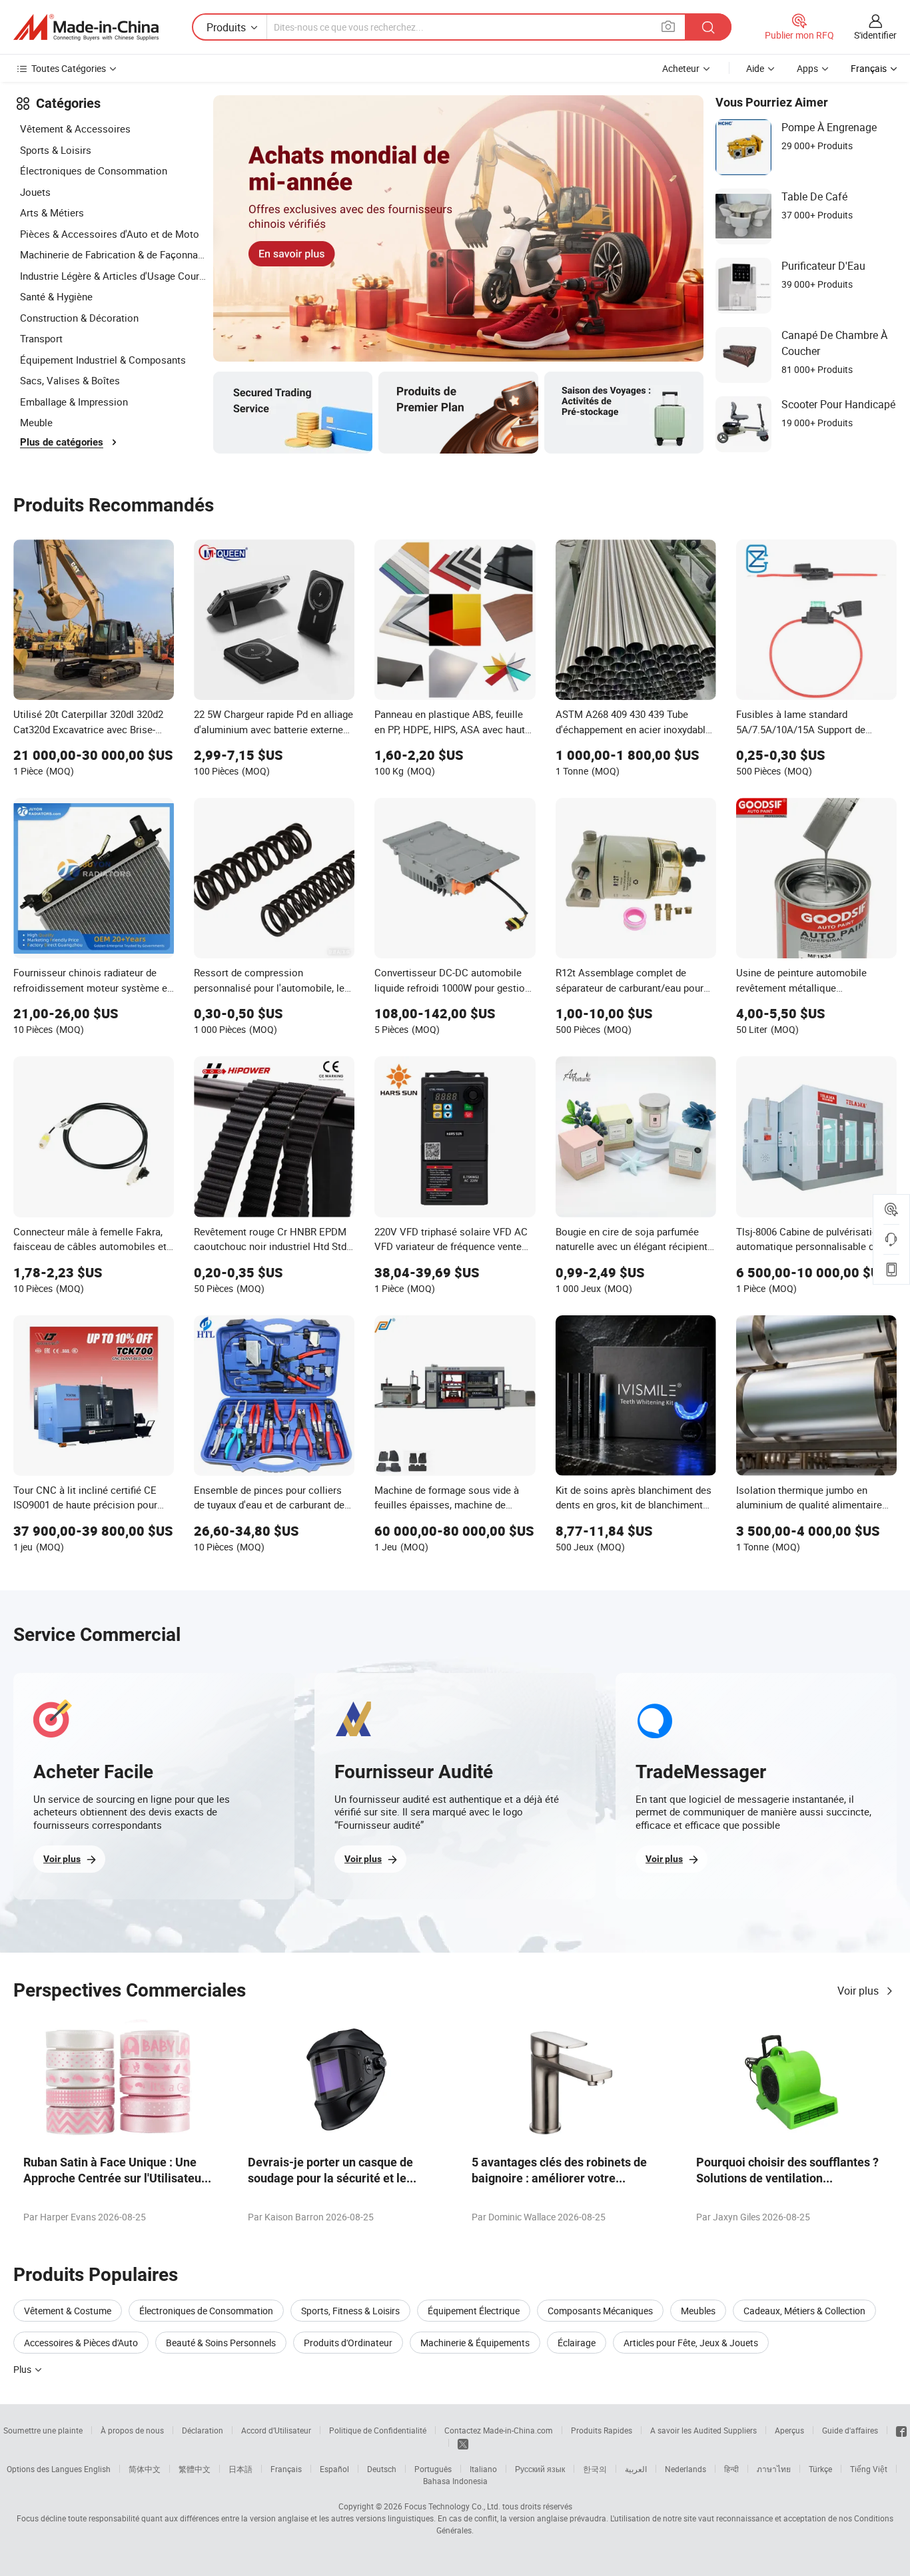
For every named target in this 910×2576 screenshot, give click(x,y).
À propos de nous (132, 2430)
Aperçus (789, 2430)
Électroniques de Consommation (94, 170)
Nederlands (685, 2469)
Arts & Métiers (52, 212)
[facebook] (901, 2430)
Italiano (483, 2469)
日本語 (240, 2469)
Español (334, 2469)
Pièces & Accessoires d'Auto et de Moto (110, 234)
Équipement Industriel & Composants (103, 360)
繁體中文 (195, 2469)
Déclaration (203, 2430)
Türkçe (820, 2469)
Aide (755, 68)
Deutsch (382, 2469)
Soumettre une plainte (43, 2430)
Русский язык (540, 2469)
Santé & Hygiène (56, 296)
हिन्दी (731, 2469)
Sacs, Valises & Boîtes (70, 380)
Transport (41, 338)
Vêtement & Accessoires (75, 129)
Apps (807, 68)
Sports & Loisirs (56, 150)
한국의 (595, 2469)
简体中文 (145, 2469)
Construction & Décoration (79, 318)
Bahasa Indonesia (455, 2481)
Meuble (36, 422)
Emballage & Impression (74, 402)
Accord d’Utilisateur (276, 2430)
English (97, 2469)
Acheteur (681, 68)
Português (433, 2469)
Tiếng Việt (869, 2469)
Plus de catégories (62, 442)
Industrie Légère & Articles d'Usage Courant (113, 276)
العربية (636, 2469)
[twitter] (463, 2443)
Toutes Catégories (69, 68)
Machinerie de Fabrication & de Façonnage (113, 254)
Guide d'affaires (850, 2430)
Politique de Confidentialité (378, 2430)
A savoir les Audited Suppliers (703, 2430)
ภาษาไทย (774, 2469)
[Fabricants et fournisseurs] (86, 27)
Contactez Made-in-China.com (499, 2430)
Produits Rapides (602, 2430)
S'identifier (875, 35)
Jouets (35, 192)
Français (286, 2469)
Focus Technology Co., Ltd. (452, 2506)
